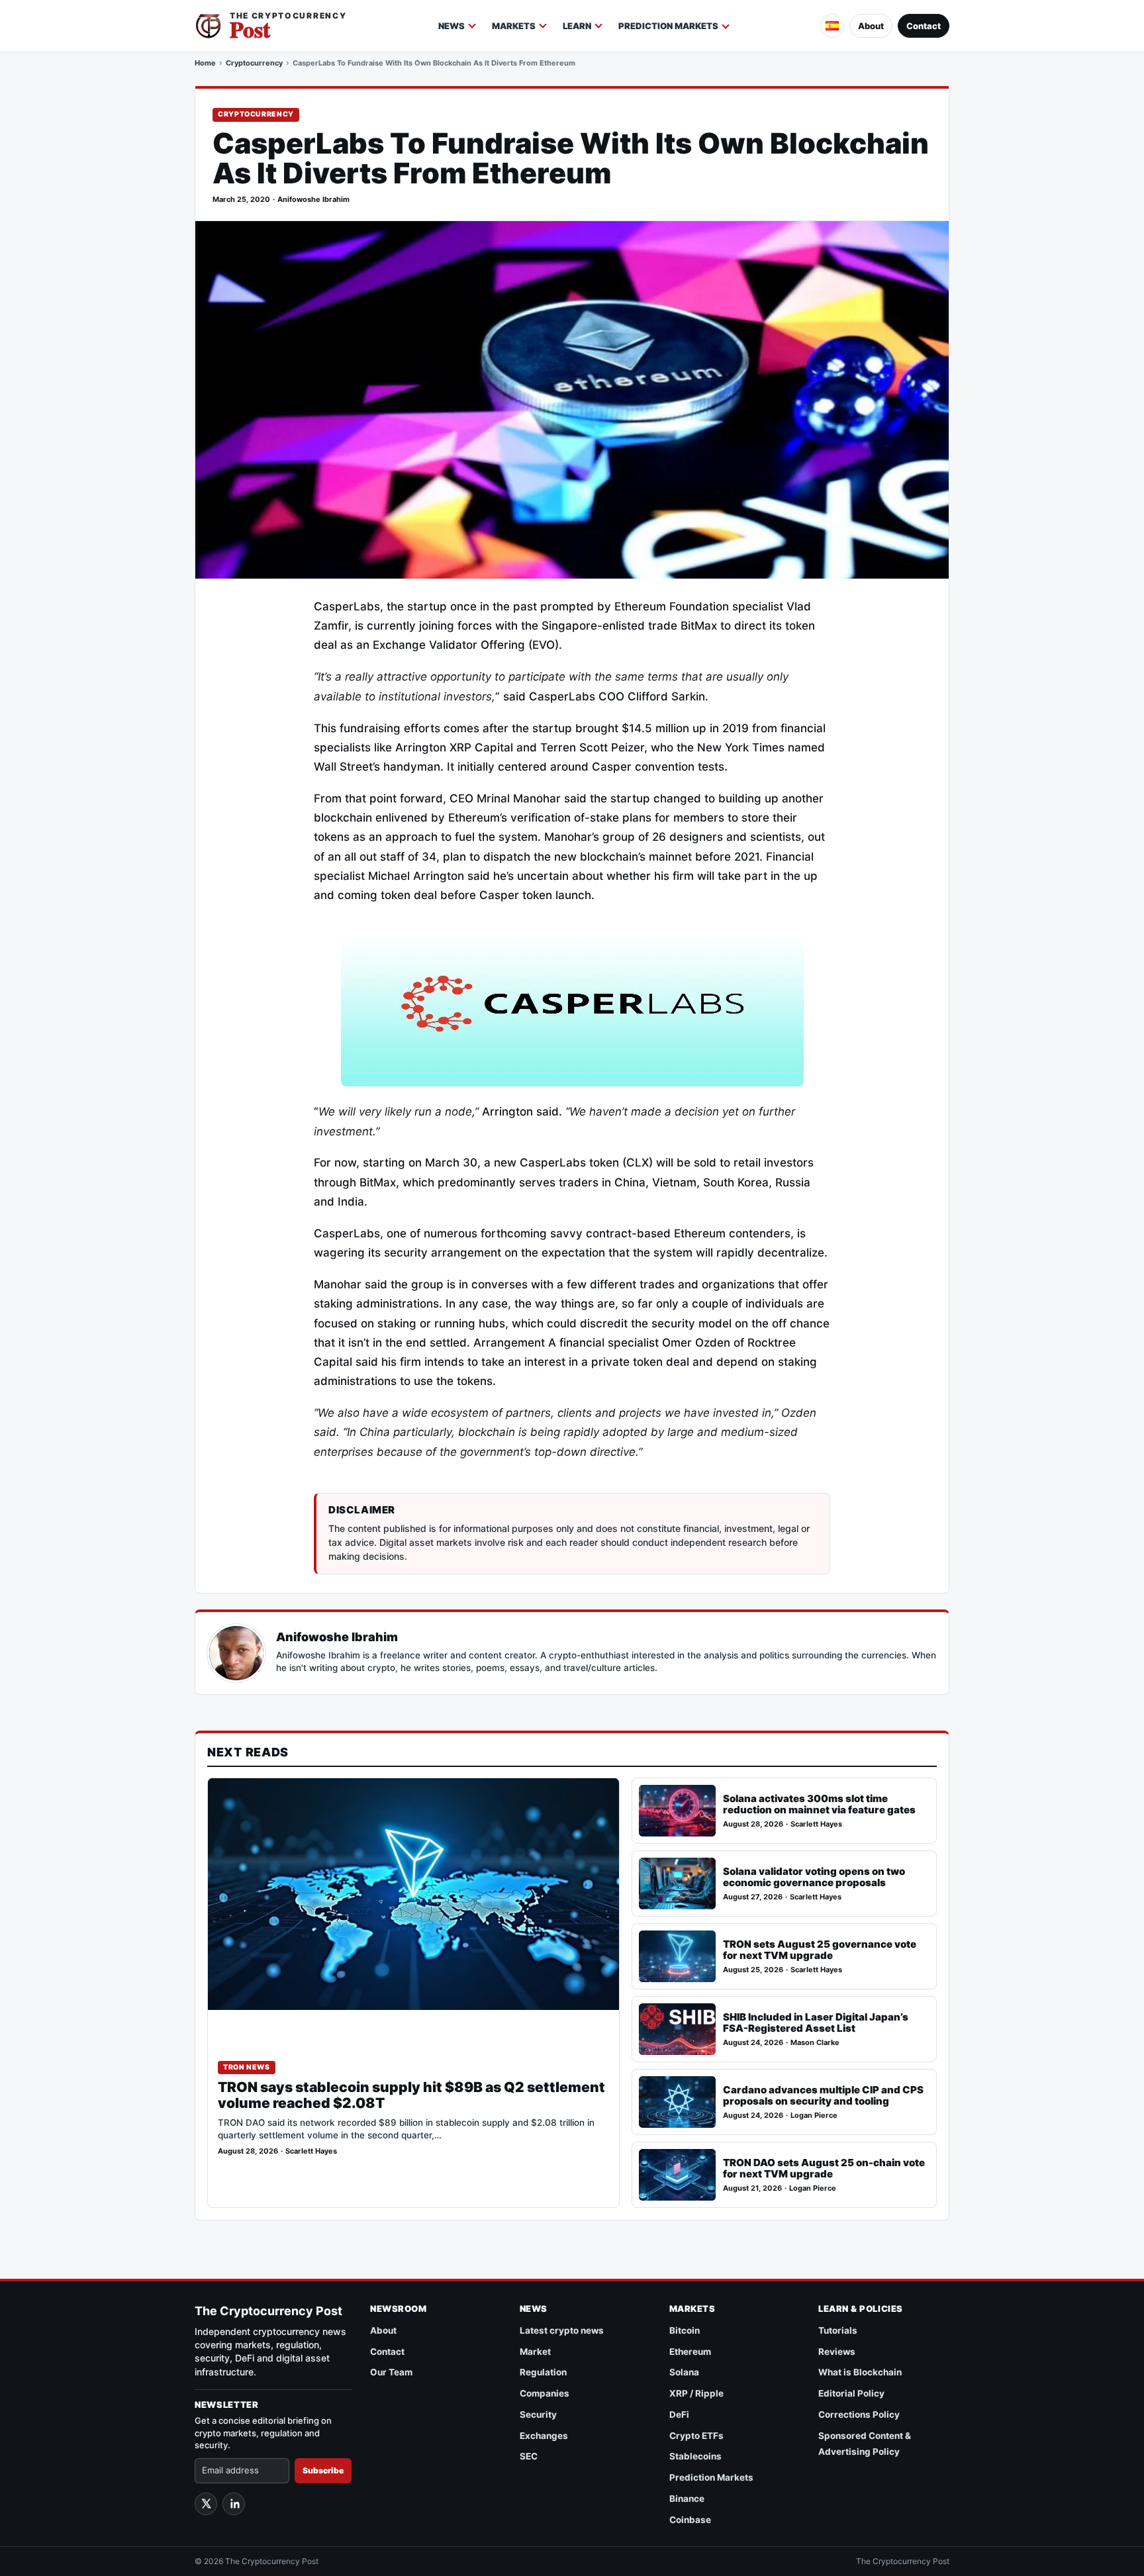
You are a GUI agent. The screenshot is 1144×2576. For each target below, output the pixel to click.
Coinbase (690, 2520)
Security (538, 2414)
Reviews (837, 2352)
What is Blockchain (860, 2372)
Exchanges (544, 2436)
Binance (687, 2499)
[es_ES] (832, 26)
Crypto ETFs (696, 2436)
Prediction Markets (668, 26)
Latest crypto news (562, 2330)
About (871, 26)
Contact (924, 26)
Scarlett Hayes (311, 2151)
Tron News (247, 2067)
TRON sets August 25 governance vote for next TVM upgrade (820, 1950)
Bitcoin (685, 2330)
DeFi (679, 2414)
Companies (545, 2393)
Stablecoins (695, 2456)
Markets (514, 26)
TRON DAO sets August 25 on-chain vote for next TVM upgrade (824, 2169)
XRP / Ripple (696, 2393)
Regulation (543, 2372)
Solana (684, 2372)
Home (205, 63)
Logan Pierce (814, 2116)
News (452, 26)
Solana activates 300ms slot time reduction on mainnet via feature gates (819, 1804)
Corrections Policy (859, 2414)
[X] (206, 2504)
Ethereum (690, 2352)
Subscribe (323, 2470)
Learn (577, 26)
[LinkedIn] (234, 2504)
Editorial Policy (851, 2393)
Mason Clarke (815, 2043)
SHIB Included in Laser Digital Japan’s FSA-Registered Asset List (816, 2023)
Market (535, 2352)
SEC (529, 2456)
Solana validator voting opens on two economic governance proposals (814, 1877)
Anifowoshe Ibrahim (313, 200)
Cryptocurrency (254, 63)
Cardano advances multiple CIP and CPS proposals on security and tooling (823, 2096)
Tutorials (838, 2330)
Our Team (391, 2372)
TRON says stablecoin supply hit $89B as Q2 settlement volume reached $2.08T (411, 2095)
